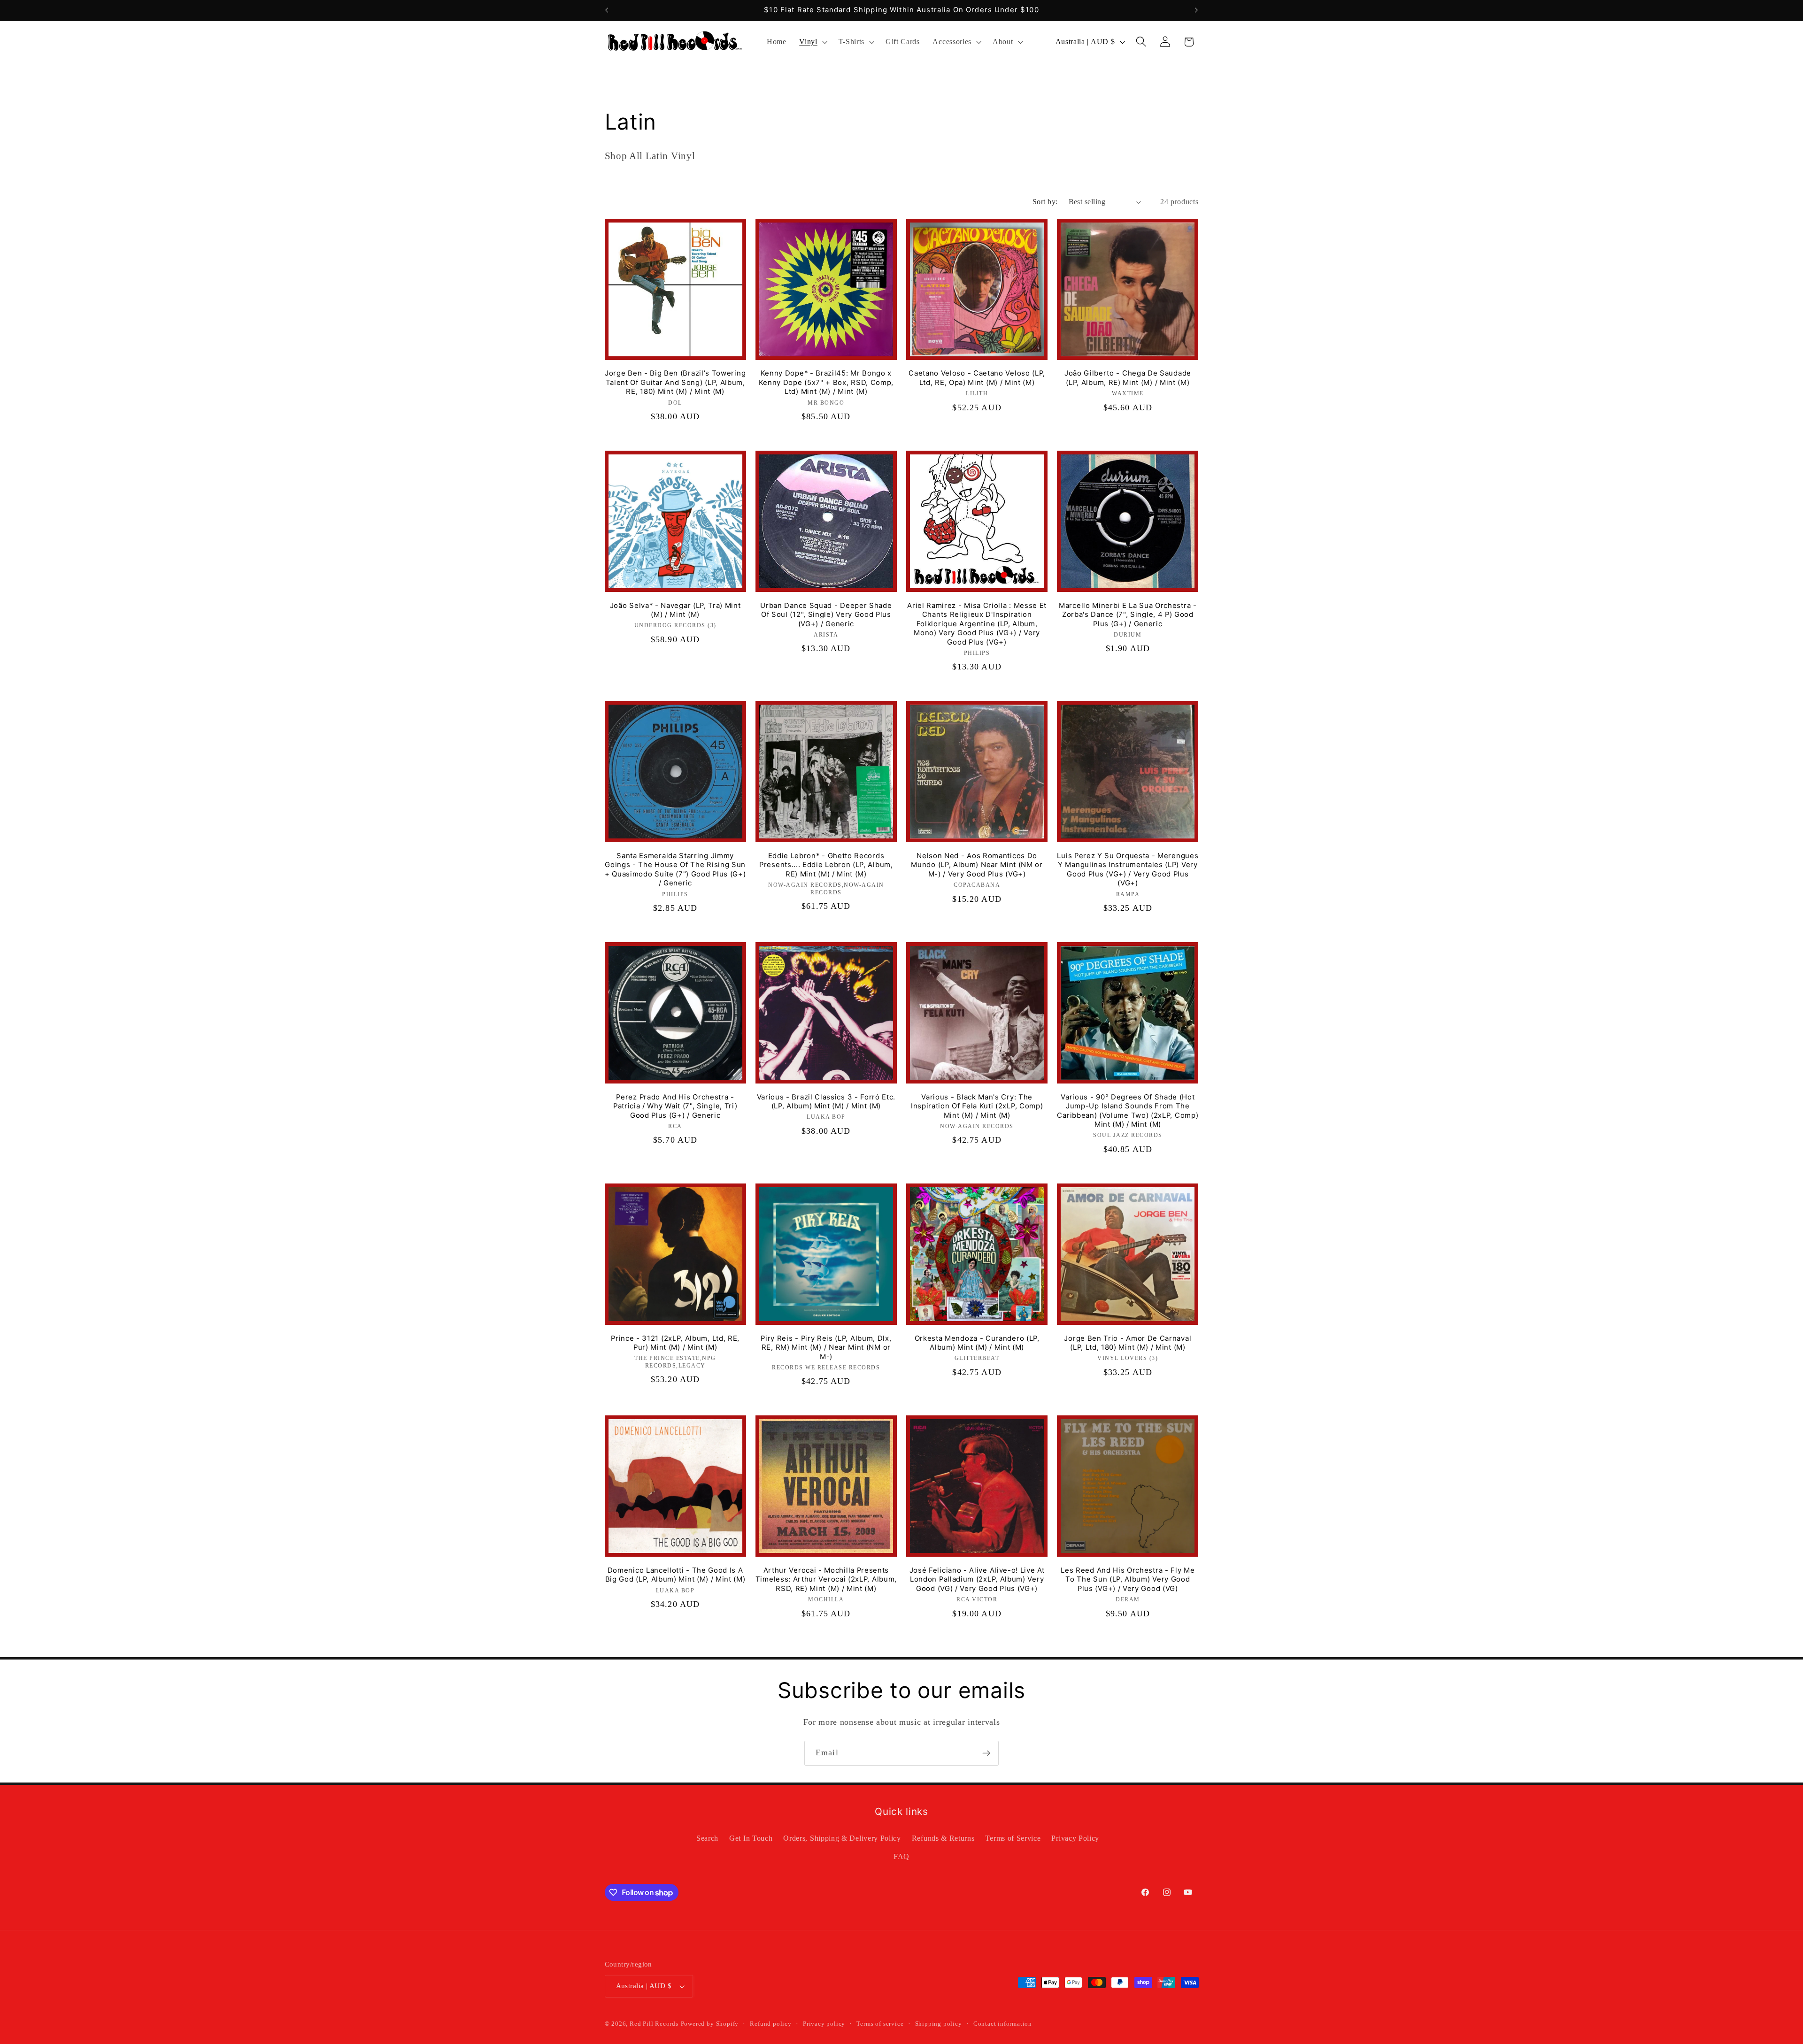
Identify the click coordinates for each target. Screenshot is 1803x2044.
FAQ (901, 1856)
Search (707, 1838)
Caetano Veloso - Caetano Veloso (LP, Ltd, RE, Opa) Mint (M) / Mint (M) (977, 378)
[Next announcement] (1196, 10)
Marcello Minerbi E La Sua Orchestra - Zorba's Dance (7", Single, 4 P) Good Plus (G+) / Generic (1128, 615)
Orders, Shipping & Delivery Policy (842, 1838)
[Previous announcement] (607, 10)
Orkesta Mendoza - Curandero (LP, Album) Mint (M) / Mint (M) (977, 1343)
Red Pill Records (654, 2024)
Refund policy (771, 2024)
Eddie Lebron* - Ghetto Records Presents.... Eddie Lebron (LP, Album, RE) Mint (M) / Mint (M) (826, 865)
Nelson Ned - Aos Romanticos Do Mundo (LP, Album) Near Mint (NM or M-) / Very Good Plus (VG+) (977, 865)
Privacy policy (824, 2024)
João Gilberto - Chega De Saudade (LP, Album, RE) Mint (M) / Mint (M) (1128, 378)
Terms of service (880, 2024)
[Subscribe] (986, 1753)
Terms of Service (1013, 1838)
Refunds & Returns (943, 1838)
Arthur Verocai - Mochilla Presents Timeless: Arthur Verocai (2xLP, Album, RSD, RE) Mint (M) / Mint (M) (826, 1579)
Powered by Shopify (710, 2024)
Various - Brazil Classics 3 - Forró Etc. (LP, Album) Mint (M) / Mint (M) (826, 1102)
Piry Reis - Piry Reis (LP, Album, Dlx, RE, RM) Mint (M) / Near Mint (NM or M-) (826, 1348)
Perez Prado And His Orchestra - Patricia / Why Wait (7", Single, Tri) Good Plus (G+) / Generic (675, 1106)
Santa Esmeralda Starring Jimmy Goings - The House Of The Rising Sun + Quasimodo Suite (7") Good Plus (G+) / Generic (675, 869)
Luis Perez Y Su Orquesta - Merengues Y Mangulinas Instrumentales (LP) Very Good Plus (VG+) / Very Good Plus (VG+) (1128, 869)
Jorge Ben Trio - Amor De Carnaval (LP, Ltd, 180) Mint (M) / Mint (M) (1128, 1343)
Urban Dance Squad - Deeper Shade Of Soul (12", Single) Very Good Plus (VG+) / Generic (826, 615)
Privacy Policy (1075, 1838)
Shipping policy (939, 2024)
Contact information (1003, 2024)
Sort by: (1045, 202)
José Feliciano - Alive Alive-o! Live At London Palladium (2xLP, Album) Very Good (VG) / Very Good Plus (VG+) (977, 1579)
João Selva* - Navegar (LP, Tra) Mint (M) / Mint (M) (675, 610)
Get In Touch (751, 1838)
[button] (812, 42)
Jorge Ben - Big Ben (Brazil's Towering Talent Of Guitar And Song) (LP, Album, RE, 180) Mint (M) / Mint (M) (675, 382)
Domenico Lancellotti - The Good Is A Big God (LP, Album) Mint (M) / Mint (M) (675, 1575)
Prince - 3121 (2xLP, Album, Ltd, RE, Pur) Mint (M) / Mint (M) (675, 1343)
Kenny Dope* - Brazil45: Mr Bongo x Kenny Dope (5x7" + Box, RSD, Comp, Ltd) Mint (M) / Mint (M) (826, 382)
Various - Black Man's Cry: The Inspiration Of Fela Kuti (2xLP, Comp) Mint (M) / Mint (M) (977, 1106)
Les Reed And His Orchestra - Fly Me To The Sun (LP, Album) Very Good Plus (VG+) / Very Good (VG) (1128, 1579)
